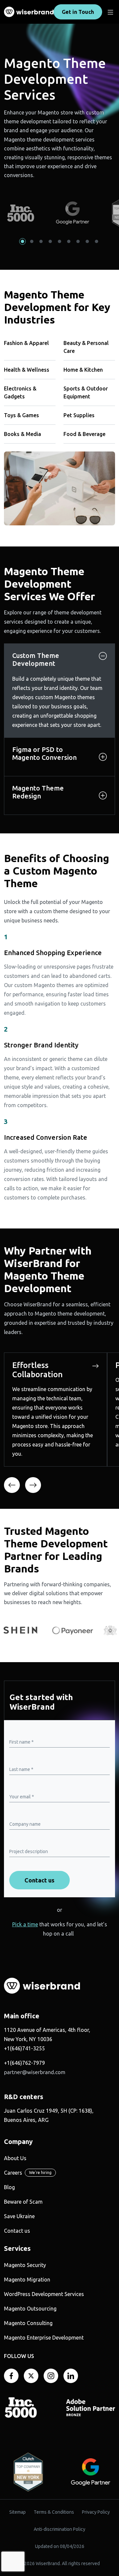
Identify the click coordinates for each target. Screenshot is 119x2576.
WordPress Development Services (44, 2294)
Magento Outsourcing (30, 2309)
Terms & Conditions (54, 2512)
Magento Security (25, 2265)
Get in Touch (78, 12)
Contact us (17, 2231)
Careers (13, 2173)
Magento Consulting (28, 2323)
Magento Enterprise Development (44, 2338)
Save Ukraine (19, 2216)
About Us (15, 2158)
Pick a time (25, 1924)
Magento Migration (27, 2280)
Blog (9, 2187)
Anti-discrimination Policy (59, 2529)
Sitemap (18, 2512)
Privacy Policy (96, 2512)
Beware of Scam (23, 2202)
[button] (22, 241)
